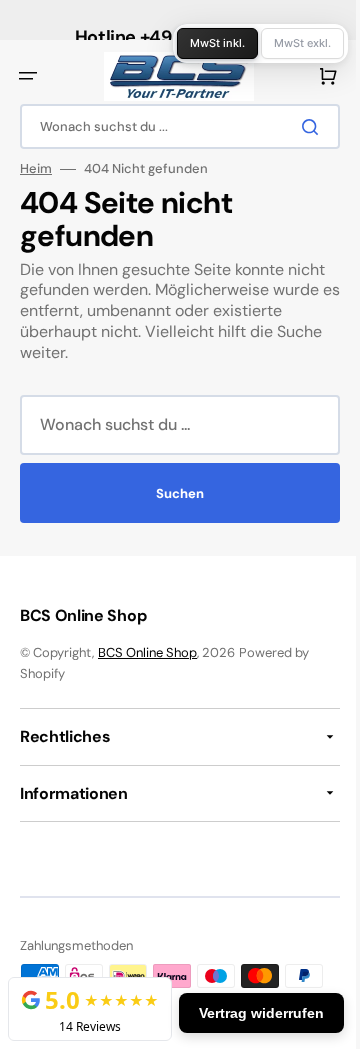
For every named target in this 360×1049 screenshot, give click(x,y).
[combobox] (172, 126)
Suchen (173, 493)
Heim (36, 169)
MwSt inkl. (202, 43)
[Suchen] (299, 127)
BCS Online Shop (147, 652)
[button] (28, 76)
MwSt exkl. (287, 43)
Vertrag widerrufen (246, 1013)
